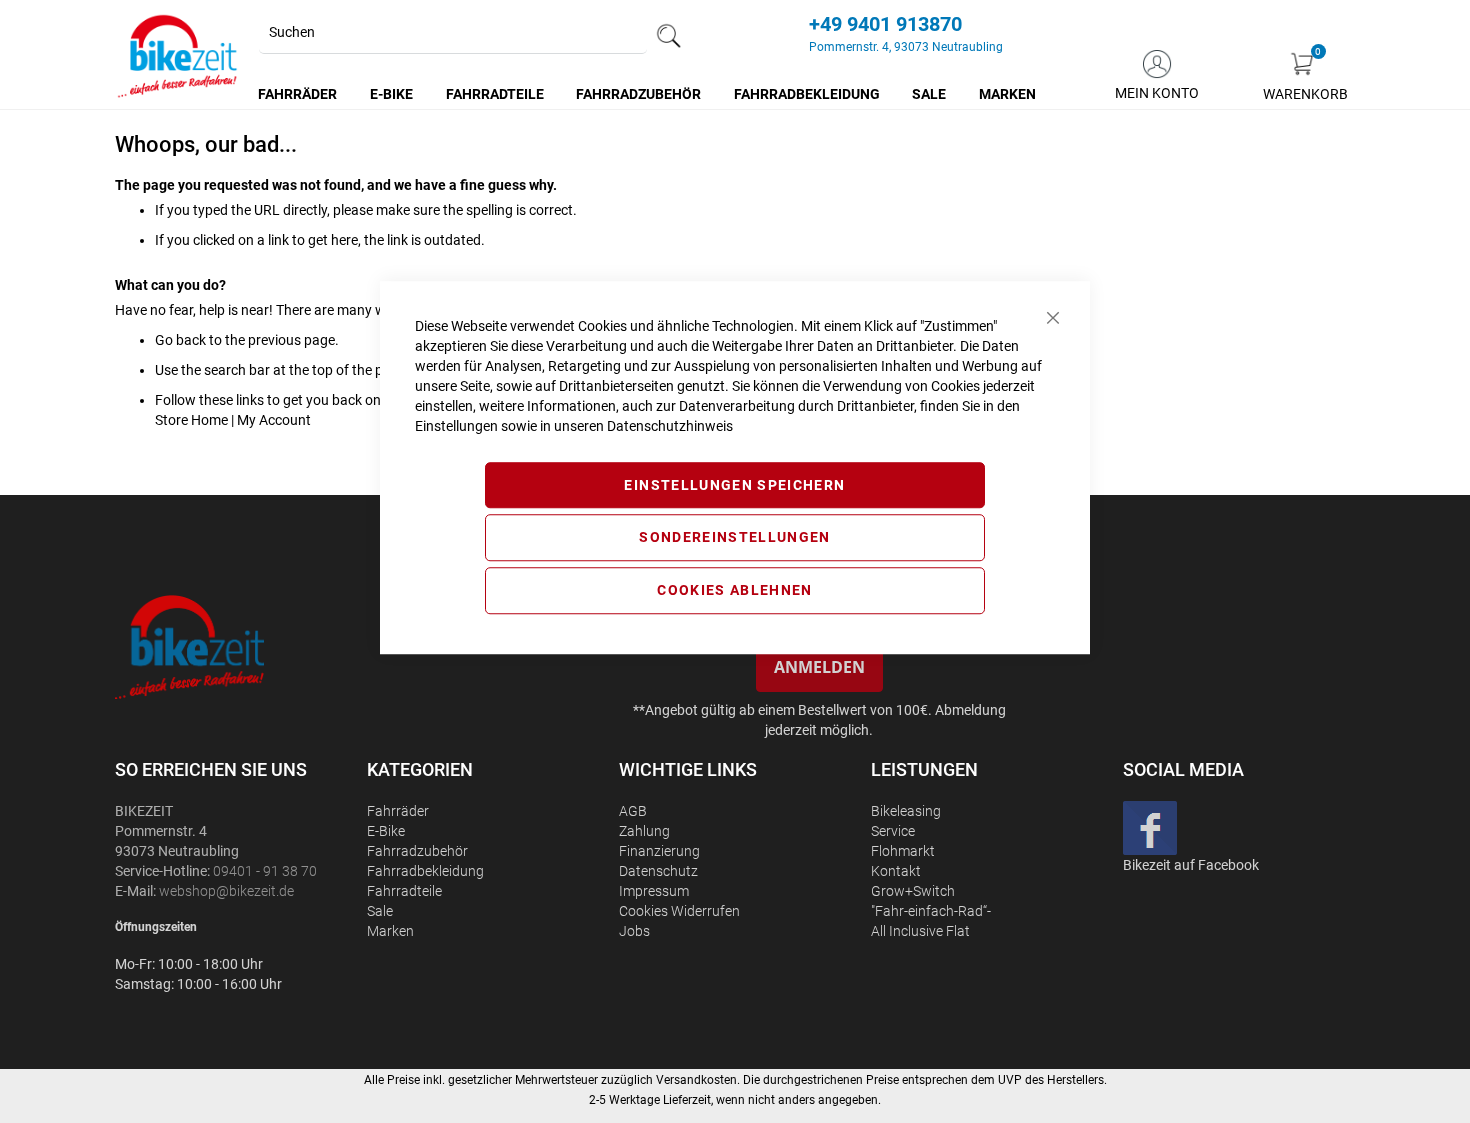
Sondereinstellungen (735, 538)
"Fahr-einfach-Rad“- (931, 911)
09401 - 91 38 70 (265, 871)
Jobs (634, 931)
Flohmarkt (903, 851)
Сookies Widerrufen (679, 911)
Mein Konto (1157, 93)
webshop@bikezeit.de (226, 891)
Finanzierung (659, 851)
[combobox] (453, 33)
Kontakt (896, 871)
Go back (180, 340)
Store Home (191, 420)
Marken (390, 931)
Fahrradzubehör (417, 851)
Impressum (654, 891)
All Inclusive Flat (920, 931)
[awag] (239, 646)
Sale (380, 911)
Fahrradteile (404, 891)
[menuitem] (298, 94)
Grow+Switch (913, 891)
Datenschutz (658, 871)
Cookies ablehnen (735, 590)
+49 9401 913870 (885, 24)
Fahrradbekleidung (425, 871)
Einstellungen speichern (734, 485)
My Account (274, 420)
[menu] (648, 94)
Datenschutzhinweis (670, 426)
